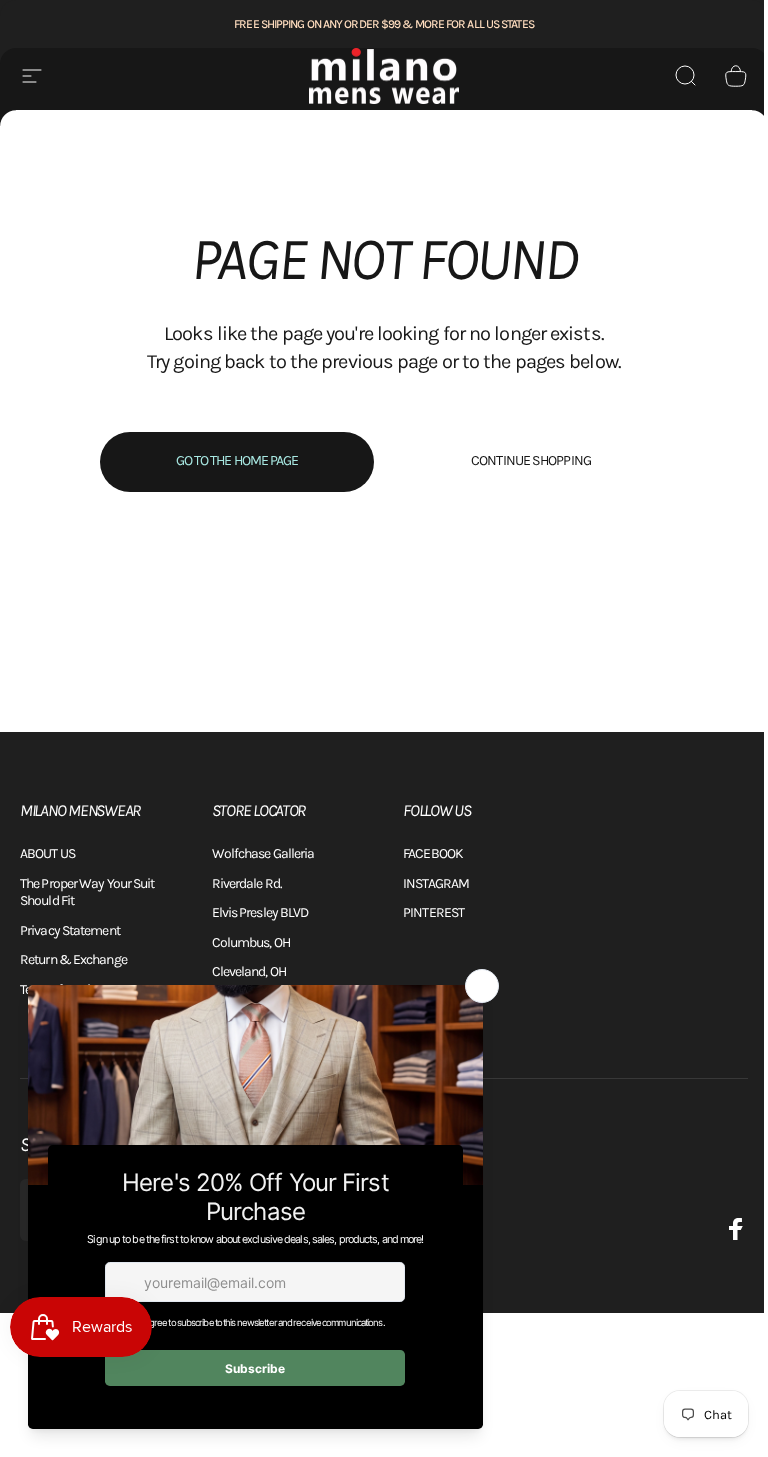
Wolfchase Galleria (263, 853)
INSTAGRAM (436, 883)
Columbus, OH (251, 942)
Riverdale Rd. (247, 883)
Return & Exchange (73, 959)
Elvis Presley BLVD (260, 912)
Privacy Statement (70, 930)
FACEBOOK (433, 853)
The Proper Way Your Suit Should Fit (87, 892)
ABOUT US (47, 853)
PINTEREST (433, 912)
